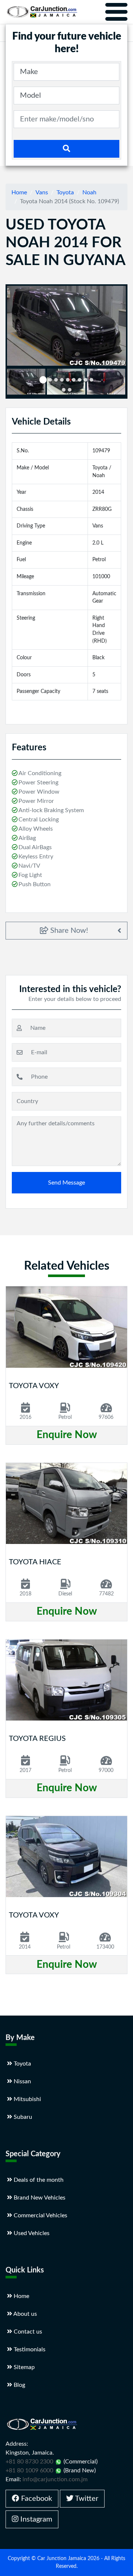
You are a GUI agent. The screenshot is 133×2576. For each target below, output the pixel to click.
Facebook (36, 2499)
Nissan (22, 2081)
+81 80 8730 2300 (29, 2462)
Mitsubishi (27, 2099)
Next (116, 383)
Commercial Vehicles (40, 2215)
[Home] (42, 12)
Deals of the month (38, 2180)
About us (25, 2314)
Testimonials (29, 2349)
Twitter (86, 2499)
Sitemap (23, 2367)
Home (19, 192)
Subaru (22, 2117)
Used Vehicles (31, 2233)
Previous (18, 383)
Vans (42, 192)
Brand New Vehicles (39, 2198)
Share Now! (68, 931)
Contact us (27, 2332)
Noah (89, 192)
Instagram (35, 2519)
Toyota (65, 192)
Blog (19, 2385)
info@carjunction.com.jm (55, 2479)
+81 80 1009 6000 (29, 2471)
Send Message (66, 1183)
